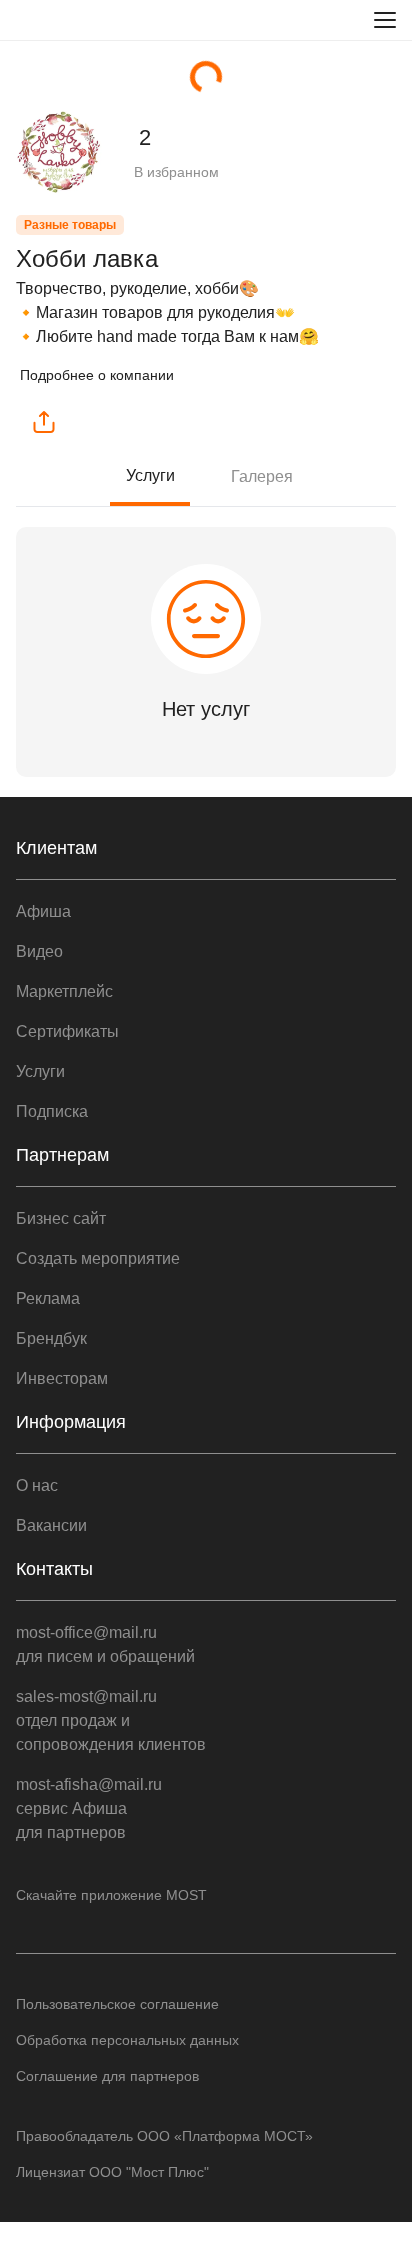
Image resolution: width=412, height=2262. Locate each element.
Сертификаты (67, 1031)
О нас (37, 1485)
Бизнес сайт (61, 1218)
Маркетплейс (64, 991)
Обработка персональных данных (127, 2040)
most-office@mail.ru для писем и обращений (105, 1644)
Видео (39, 951)
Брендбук (51, 1338)
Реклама (48, 1298)
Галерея (262, 476)
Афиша (43, 911)
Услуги (150, 475)
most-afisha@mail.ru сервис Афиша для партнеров (89, 1808)
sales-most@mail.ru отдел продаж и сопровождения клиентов (111, 1720)
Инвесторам (62, 1378)
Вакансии (51, 1525)
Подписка (52, 1111)
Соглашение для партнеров (107, 2076)
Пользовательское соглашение (117, 2004)
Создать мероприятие (98, 1258)
